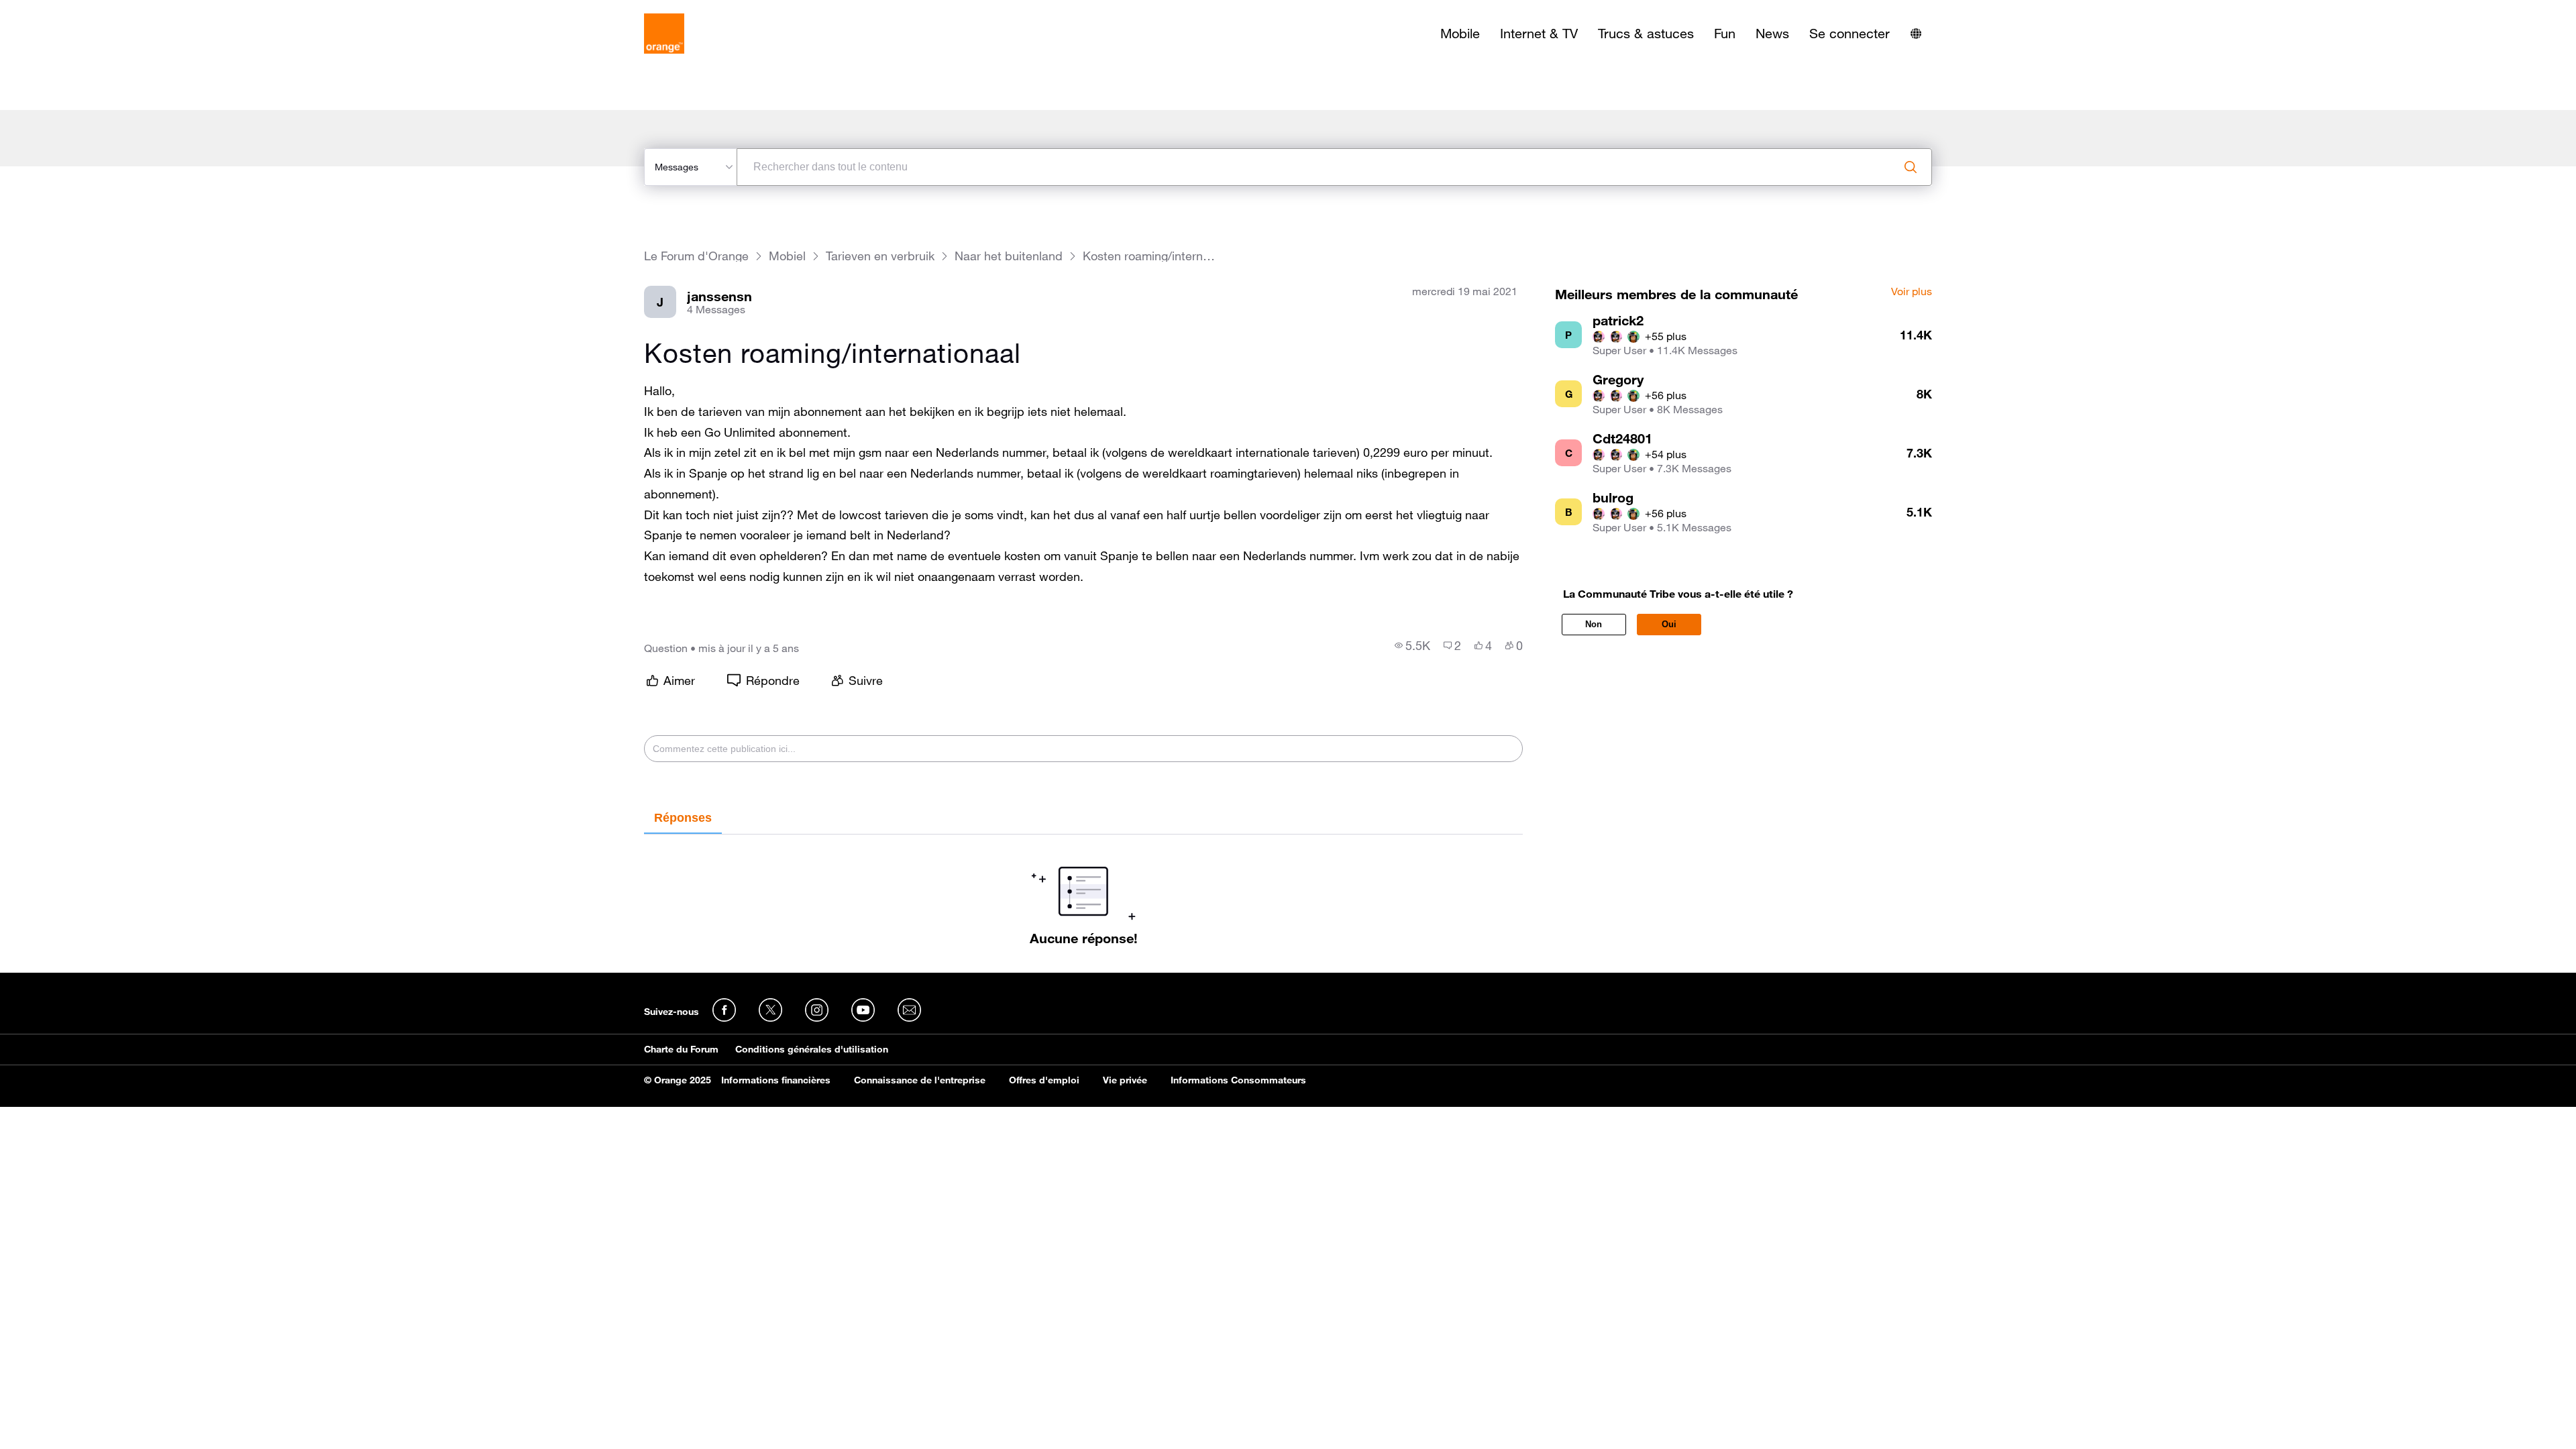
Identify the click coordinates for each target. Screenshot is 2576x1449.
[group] (1412, 645)
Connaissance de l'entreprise (920, 1080)
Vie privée (1125, 1080)
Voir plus (1912, 292)
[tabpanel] (1083, 890)
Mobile (1460, 34)
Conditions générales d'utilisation (812, 1049)
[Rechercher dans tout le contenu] (1911, 167)
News (1772, 34)
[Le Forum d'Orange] (664, 34)
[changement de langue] (1916, 34)
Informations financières (776, 1080)
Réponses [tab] (683, 818)
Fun (1725, 34)
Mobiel (787, 256)
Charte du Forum (681, 1049)
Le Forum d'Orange (696, 256)
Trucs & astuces (1646, 34)
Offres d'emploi (1044, 1080)
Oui (1669, 624)
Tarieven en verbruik (880, 256)
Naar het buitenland (1009, 256)
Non (1594, 624)
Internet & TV (1539, 34)
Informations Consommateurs (1238, 1080)
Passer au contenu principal (71, 10)
